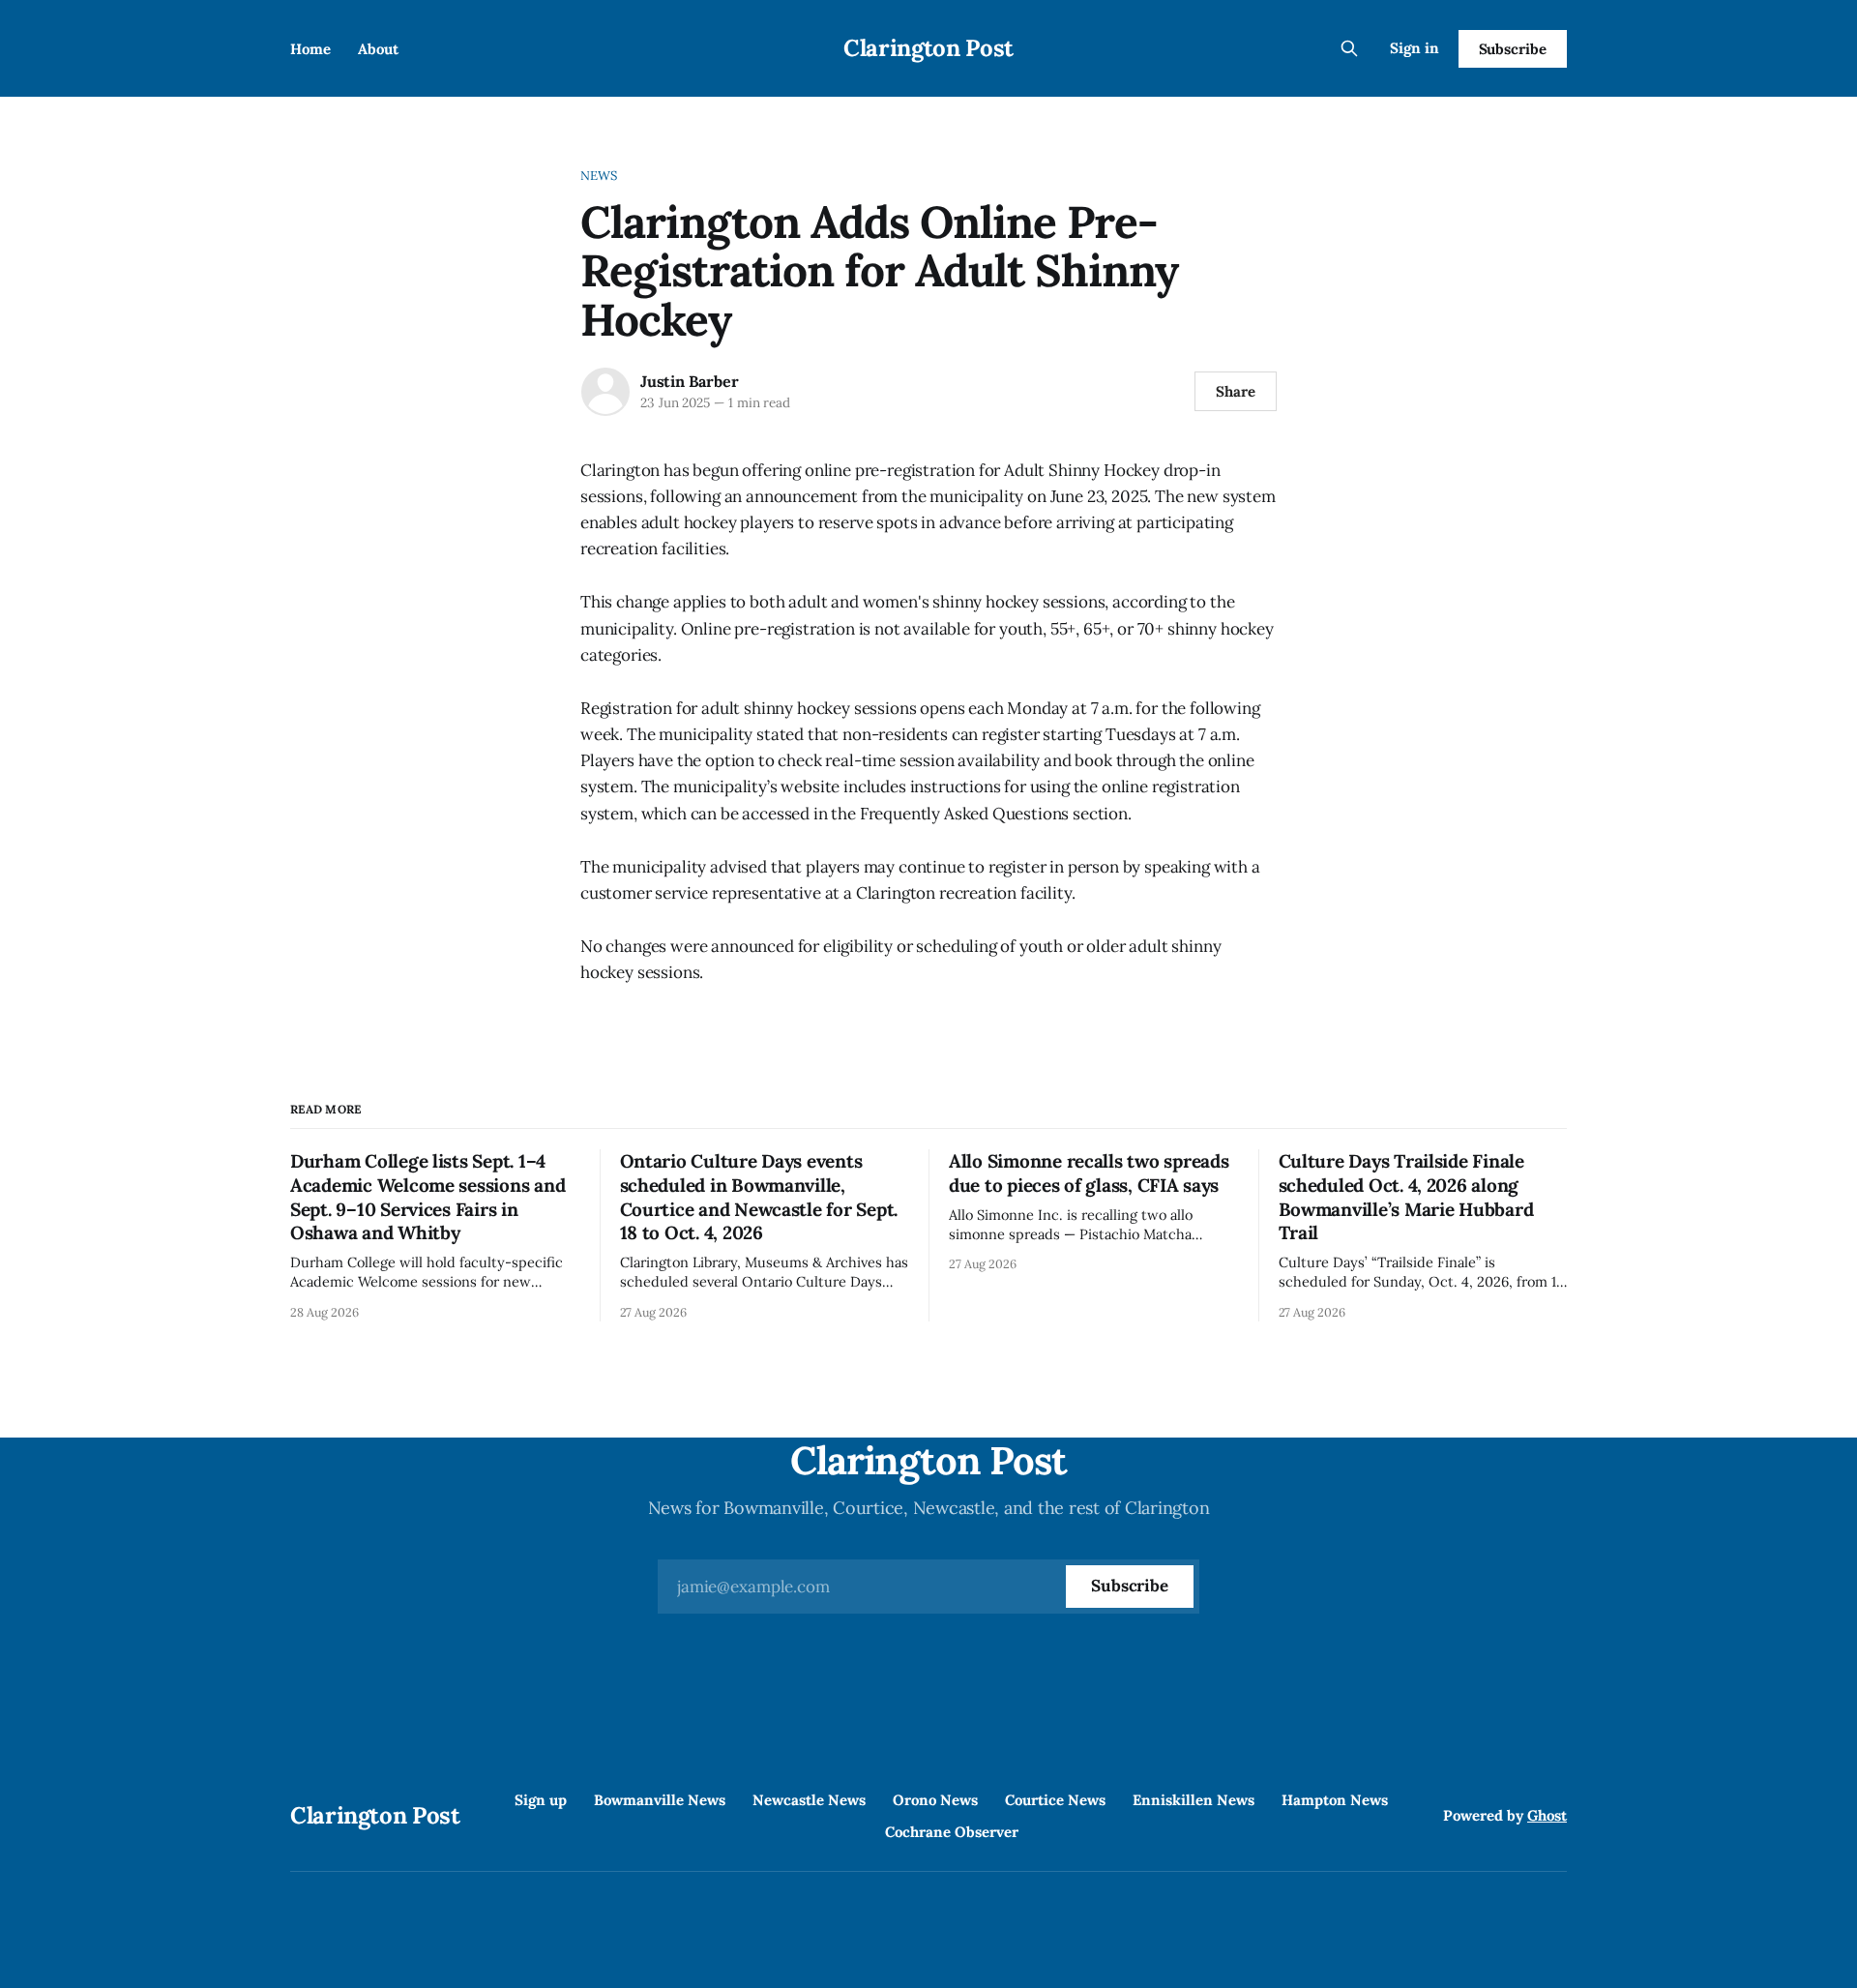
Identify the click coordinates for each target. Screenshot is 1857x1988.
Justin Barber (689, 381)
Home (310, 49)
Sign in (1415, 48)
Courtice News (1055, 1800)
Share (1236, 391)
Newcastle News (809, 1800)
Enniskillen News (1194, 1800)
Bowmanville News (660, 1800)
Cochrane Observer (952, 1832)
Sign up (541, 1800)
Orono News (935, 1800)
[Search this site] (1349, 48)
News (599, 176)
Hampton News (1335, 1800)
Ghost (1547, 1815)
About (378, 49)
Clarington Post (928, 48)
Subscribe (1513, 49)
